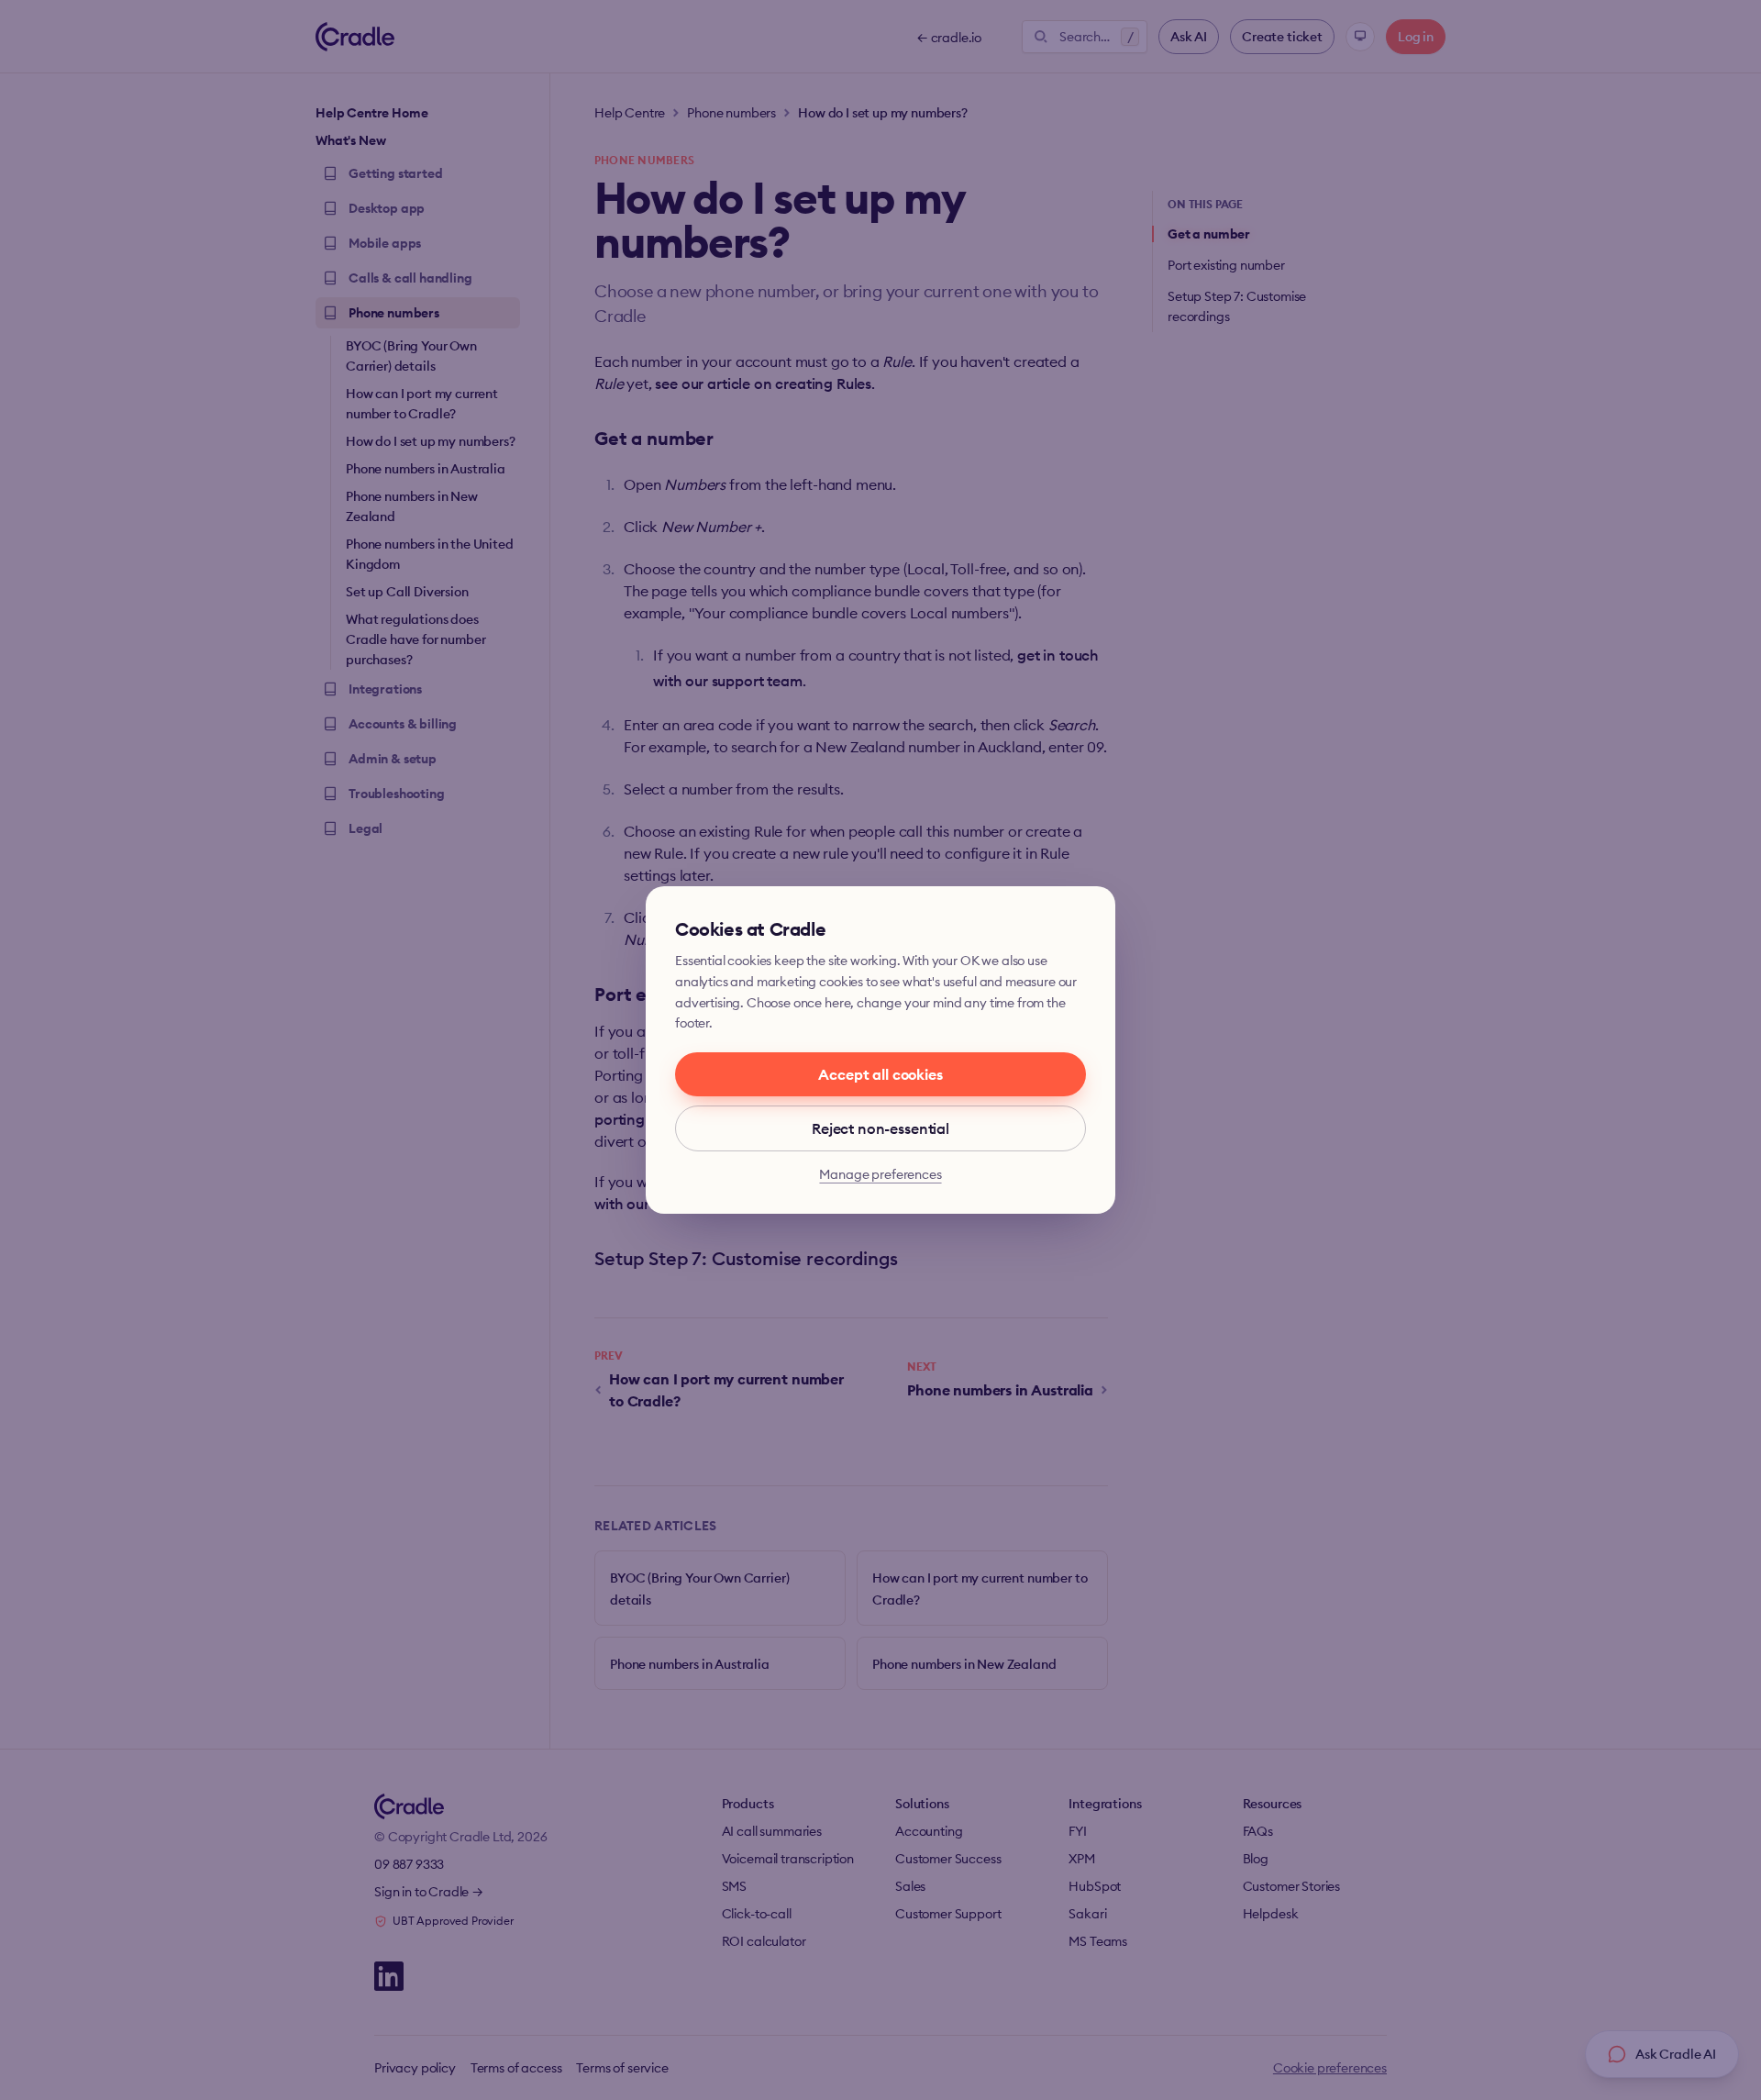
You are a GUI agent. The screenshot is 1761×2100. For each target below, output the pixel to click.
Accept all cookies (880, 1074)
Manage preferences (880, 1174)
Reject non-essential (880, 1128)
